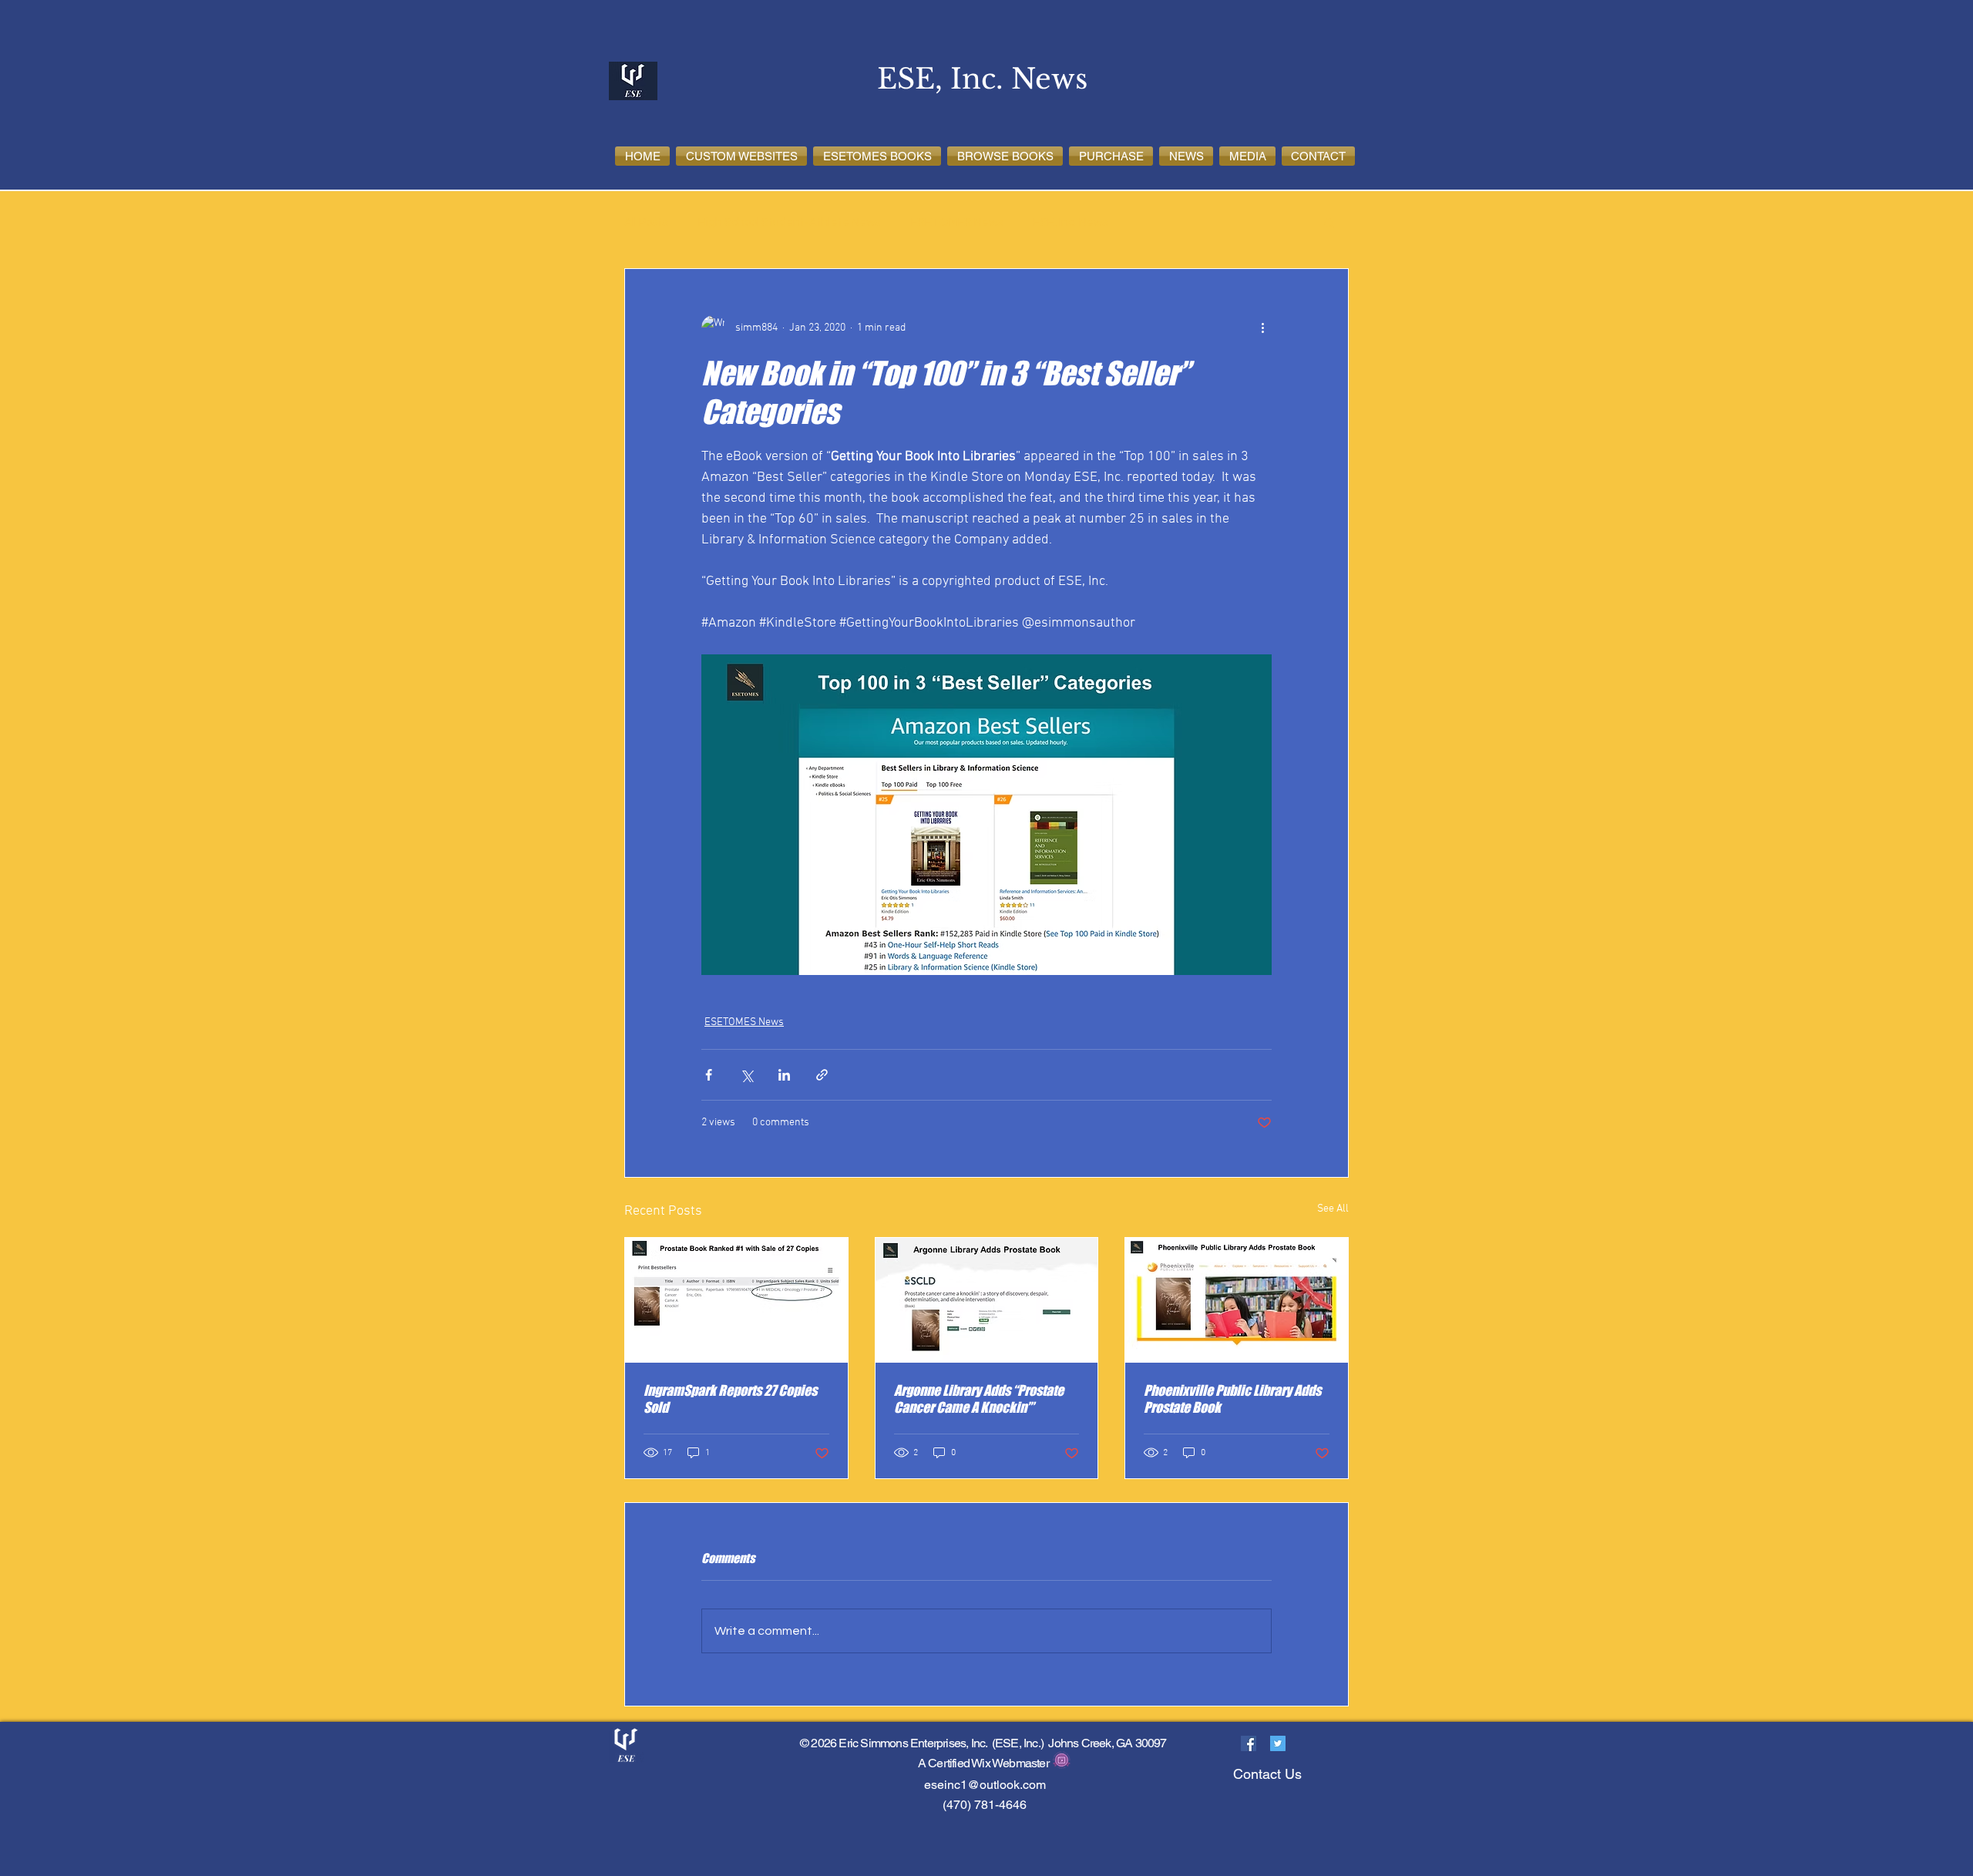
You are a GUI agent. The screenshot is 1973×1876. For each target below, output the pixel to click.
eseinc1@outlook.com (985, 1785)
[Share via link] (822, 1075)
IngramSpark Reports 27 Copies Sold (730, 1399)
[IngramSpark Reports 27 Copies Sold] (736, 1300)
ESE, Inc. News (1071, 222)
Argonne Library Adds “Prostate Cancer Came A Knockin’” (979, 1399)
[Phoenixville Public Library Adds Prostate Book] (1237, 1300)
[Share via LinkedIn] (784, 1075)
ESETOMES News (957, 222)
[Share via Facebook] (709, 1075)
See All (1333, 1209)
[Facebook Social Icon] (1249, 1743)
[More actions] (1262, 328)
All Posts (646, 222)
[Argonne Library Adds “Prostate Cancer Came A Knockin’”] (987, 1300)
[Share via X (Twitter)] (746, 1075)
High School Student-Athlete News (789, 222)
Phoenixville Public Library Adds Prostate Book (1232, 1399)
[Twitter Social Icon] (1278, 1743)
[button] (741, 156)
